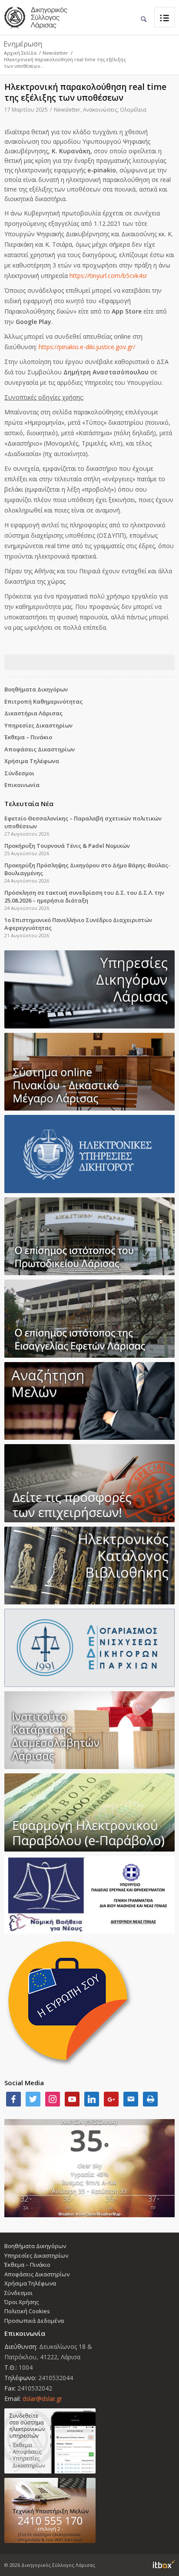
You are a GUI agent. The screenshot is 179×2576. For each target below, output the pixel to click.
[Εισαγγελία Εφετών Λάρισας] (89, 1319)
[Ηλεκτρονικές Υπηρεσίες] (89, 1154)
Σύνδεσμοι (19, 773)
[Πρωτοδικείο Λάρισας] (89, 1237)
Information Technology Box (164, 2564)
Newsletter (55, 53)
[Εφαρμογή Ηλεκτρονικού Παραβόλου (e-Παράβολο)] (89, 1812)
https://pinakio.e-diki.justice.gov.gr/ (87, 347)
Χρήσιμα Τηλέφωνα (32, 761)
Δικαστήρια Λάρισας (33, 713)
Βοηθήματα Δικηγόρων (36, 689)
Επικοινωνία (22, 785)
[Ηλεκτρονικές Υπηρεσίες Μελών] (89, 2441)
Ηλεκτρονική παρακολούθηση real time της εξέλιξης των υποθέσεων (85, 92)
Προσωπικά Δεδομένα (34, 2321)
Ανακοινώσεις (100, 110)
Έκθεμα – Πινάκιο (28, 737)
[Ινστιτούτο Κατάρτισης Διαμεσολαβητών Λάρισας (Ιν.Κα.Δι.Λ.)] (89, 1730)
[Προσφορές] (89, 1483)
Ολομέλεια (133, 110)
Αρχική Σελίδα (20, 53)
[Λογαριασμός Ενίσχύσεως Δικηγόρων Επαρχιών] (89, 1648)
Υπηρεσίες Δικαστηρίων (38, 725)
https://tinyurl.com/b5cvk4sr (108, 276)
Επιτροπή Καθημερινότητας (43, 701)
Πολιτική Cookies (27, 2311)
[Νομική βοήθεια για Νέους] (89, 1895)
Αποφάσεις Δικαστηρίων (40, 749)
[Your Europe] (89, 1072)
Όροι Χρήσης (22, 2302)
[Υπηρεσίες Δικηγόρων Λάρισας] (89, 989)
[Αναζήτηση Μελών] (89, 1401)
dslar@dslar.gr (42, 2399)
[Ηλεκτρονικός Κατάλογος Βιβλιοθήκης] (89, 1566)
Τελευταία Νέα (29, 804)
